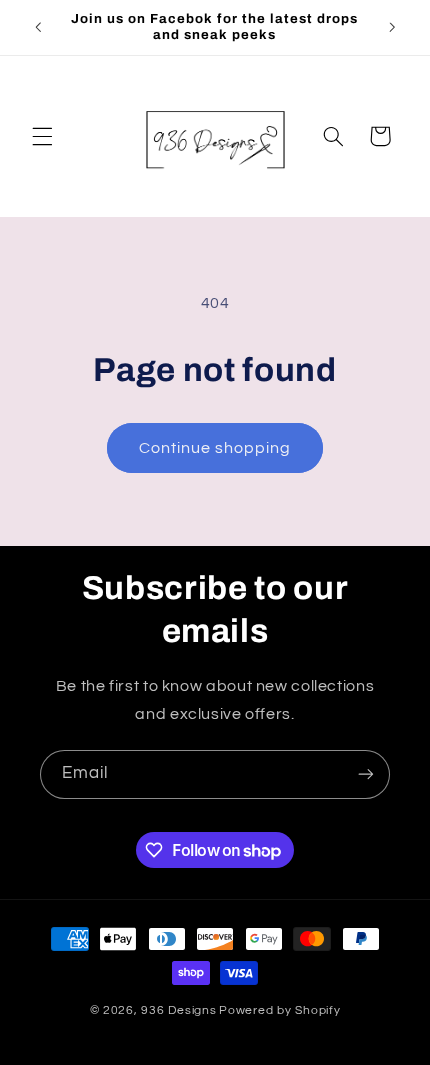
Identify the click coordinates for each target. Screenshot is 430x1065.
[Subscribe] (366, 774)
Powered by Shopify (279, 1010)
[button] (42, 136)
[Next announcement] (392, 27)
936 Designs (178, 1010)
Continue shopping (215, 448)
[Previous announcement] (38, 27)
